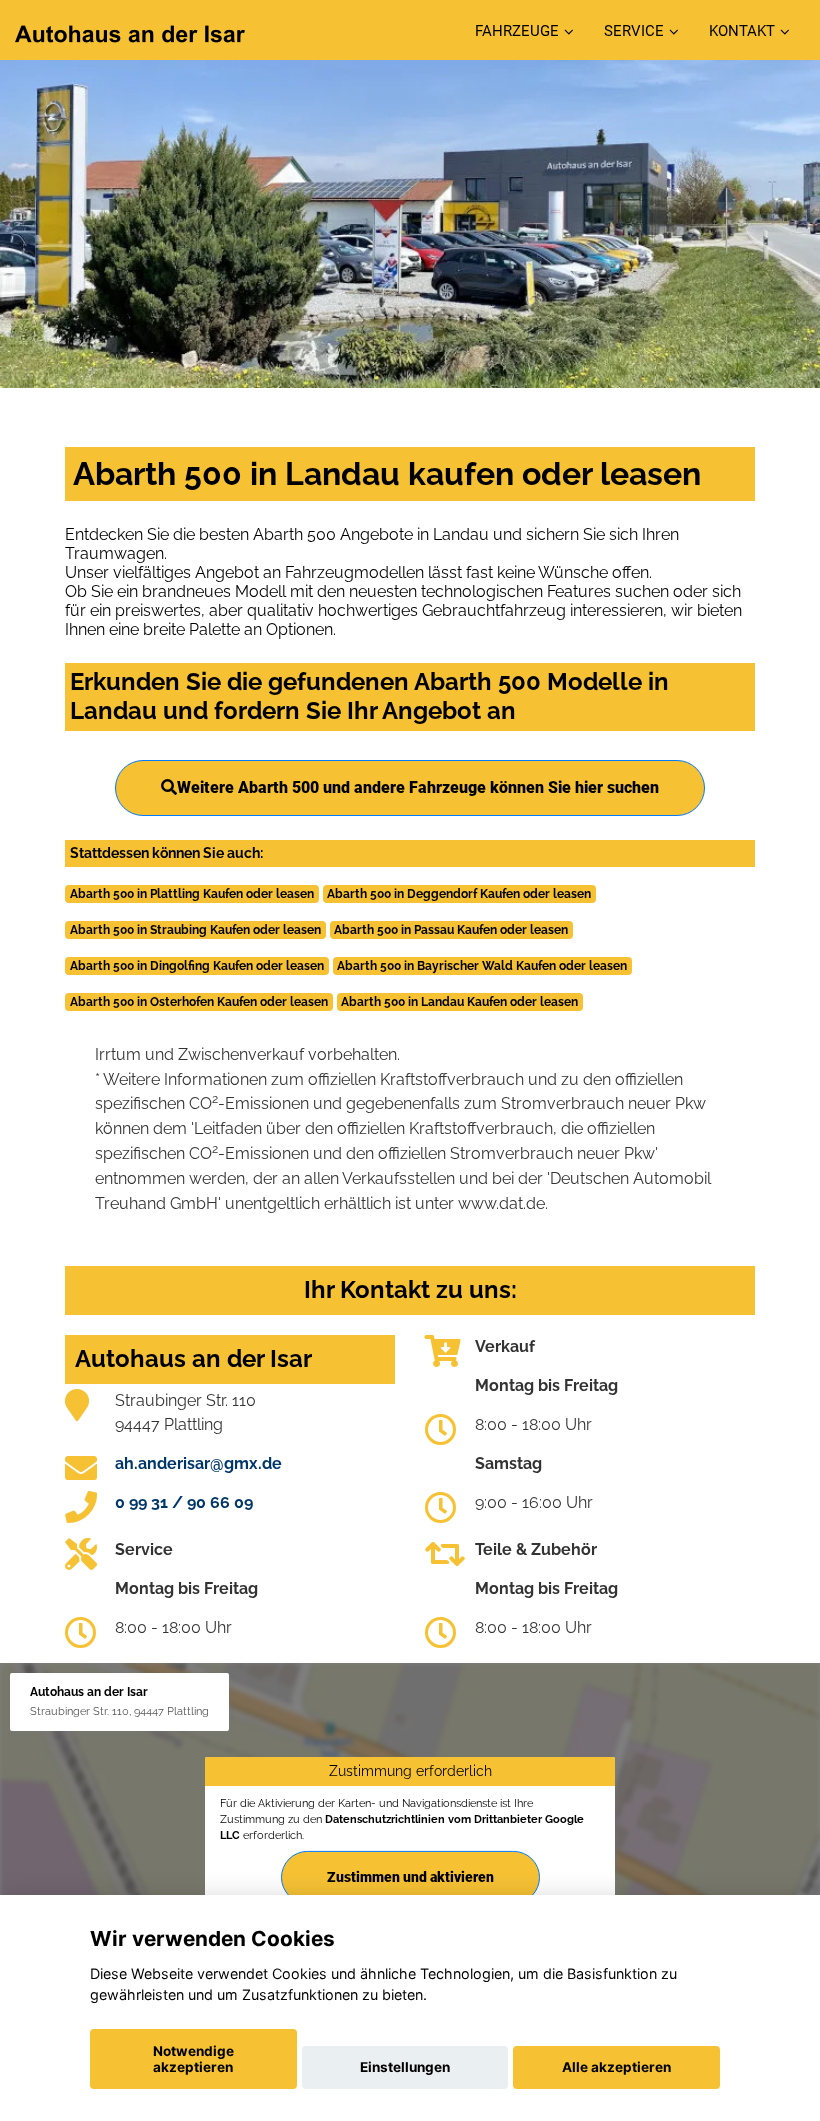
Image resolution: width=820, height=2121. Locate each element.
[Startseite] (130, 32)
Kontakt (742, 31)
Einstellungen (405, 2067)
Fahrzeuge (517, 31)
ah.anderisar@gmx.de (198, 1463)
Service (634, 31)
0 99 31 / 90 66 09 (184, 1502)
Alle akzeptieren (616, 2067)
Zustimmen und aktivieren (410, 1877)
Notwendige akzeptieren (193, 2059)
